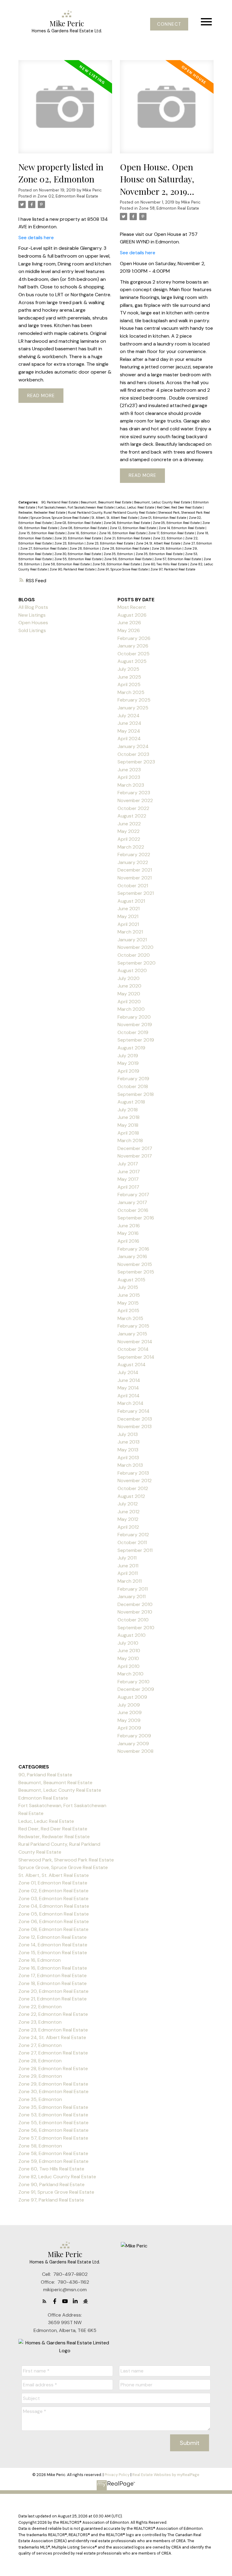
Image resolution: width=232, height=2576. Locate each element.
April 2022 (129, 839)
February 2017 (133, 1195)
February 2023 (134, 793)
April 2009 (129, 1728)
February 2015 (133, 1326)
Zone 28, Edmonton (85, 548)
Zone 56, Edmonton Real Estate (128, 559)
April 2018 (128, 1133)
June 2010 (129, 1651)
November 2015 (135, 1264)
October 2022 (133, 808)
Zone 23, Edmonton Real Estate (110, 543)
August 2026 (132, 615)
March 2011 (130, 1581)
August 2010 (132, 1635)
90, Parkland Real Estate (60, 502)
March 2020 (131, 1009)
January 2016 (132, 1256)
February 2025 (134, 700)
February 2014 (134, 1411)
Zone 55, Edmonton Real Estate (78, 559)
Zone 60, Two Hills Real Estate (165, 564)
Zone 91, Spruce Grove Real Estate (123, 569)
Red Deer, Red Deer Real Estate (180, 507)
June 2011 (128, 1566)
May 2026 (129, 630)
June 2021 (129, 909)
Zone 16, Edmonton (82, 533)
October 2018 (133, 1086)
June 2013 (129, 1442)
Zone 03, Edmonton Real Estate (78, 523)
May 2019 (128, 1063)
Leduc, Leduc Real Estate (136, 507)
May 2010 (128, 1658)
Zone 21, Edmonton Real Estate (127, 538)
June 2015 (129, 1295)
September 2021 (136, 893)
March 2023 (131, 785)
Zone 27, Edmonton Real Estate (44, 548)
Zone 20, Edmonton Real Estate (78, 538)
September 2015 (136, 1272)
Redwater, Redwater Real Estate (42, 512)
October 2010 (133, 1620)
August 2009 (132, 1697)
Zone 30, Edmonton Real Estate (78, 554)
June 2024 (129, 723)
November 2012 (135, 1481)
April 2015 (128, 1310)
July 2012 (128, 1504)
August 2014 (132, 1365)
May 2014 (128, 1388)
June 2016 (129, 1226)
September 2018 (136, 1094)
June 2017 (129, 1172)
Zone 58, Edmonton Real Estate (169, 208)
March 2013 (130, 1465)
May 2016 (128, 1233)
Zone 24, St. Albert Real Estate (159, 543)
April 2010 (129, 1666)
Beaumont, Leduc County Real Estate (163, 502)
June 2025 (129, 677)
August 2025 (132, 661)
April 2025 (129, 684)
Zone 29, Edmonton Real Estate (53, 2084)
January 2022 (133, 862)
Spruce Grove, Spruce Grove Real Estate (60, 518)
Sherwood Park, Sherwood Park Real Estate (66, 1860)
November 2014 (135, 1342)
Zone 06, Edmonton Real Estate (54, 1921)
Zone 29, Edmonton (167, 548)
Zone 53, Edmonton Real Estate (53, 2115)
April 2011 (128, 1573)
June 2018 (129, 1117)
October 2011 (132, 1542)
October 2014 (133, 1349)
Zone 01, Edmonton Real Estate (164, 518)
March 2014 (130, 1403)
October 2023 (133, 754)
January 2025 (133, 708)
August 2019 (131, 1048)
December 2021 (135, 870)
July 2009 (129, 1705)
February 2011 (133, 1589)
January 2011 (132, 1596)
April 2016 (128, 1241)
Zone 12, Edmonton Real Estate (133, 528)
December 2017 (135, 1148)
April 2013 (128, 1458)
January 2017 (132, 1202)
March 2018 (130, 1140)
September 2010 (136, 1628)
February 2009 (134, 1736)
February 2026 (134, 638)
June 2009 (130, 1712)
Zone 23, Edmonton (69, 543)
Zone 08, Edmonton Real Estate (84, 528)
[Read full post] (65, 111)
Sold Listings (32, 630)
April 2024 (129, 739)
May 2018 (128, 1125)
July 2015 (128, 1287)
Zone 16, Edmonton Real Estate (123, 533)
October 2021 (133, 886)
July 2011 (127, 1558)
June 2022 (129, 824)
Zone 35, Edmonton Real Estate (159, 554)
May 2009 (129, 1720)
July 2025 (128, 669)
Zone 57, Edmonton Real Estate (178, 559)
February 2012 (133, 1535)
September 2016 (136, 1218)
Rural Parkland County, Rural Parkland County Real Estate (112, 512)
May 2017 (128, 1179)
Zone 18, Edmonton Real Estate (53, 1983)
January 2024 (133, 746)
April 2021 (128, 924)
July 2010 (128, 1643)
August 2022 (132, 816)
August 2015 (131, 1280)
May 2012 (128, 1519)
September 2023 (136, 762)
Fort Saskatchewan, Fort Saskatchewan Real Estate (76, 507)
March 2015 (130, 1318)
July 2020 (129, 978)
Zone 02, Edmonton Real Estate (68, 196)
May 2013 (128, 1450)
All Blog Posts (33, 607)
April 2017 (128, 1187)
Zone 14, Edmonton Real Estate (182, 528)
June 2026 (129, 623)
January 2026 (133, 646)
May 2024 (129, 731)
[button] (169, 24)
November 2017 (135, 1156)
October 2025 (134, 654)
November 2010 (135, 1612)
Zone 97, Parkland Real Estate (173, 569)
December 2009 (136, 1689)
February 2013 (133, 1473)
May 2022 (129, 831)
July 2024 (129, 716)
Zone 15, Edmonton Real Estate (42, 533)
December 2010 (135, 1604)
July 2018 (128, 1110)
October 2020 (134, 955)
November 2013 (135, 1426)
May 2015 (128, 1303)
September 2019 (136, 1040)
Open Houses (33, 623)
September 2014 (136, 1357)
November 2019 (135, 1025)
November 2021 (135, 878)
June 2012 (129, 1512)
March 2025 (131, 692)
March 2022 (131, 847)
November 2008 (135, 1751)
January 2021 (132, 940)
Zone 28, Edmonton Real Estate (126, 548)
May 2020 (129, 994)
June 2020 (129, 986)
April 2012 (128, 1527)
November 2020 (135, 947)
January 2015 (132, 1334)
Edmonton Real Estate (43, 1798)
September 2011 (135, 1550)
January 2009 (133, 1744)
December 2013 (135, 1419)
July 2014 (128, 1372)
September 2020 (137, 963)
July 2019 (128, 1056)
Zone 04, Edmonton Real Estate (127, 523)
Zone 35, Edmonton (119, 554)
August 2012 (131, 1496)
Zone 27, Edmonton (198, 543)
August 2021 (131, 901)
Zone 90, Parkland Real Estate (72, 569)
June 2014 (129, 1380)
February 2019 (133, 1079)
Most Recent (132, 607)
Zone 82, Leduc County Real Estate (57, 2177)
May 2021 (128, 916)
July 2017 (128, 1164)
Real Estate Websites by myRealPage (166, 2475)
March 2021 (130, 932)
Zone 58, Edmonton (40, 2146)
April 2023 (129, 777)
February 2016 (133, 1249)
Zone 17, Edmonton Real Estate (172, 533)
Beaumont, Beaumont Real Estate (106, 502)
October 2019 (133, 1032)
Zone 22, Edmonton (168, 538)
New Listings (32, 615)
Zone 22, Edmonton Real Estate (53, 2014)
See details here (36, 238)
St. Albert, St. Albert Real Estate (115, 518)
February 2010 (134, 1682)
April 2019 (128, 1071)
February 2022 (134, 854)
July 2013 (128, 1434)
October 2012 (133, 1488)
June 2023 (129, 770)
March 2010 (130, 1674)
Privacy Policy (117, 2475)
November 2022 (135, 800)
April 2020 (129, 1002)
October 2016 (133, 1210)
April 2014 (129, 1396)
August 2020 (132, 970)
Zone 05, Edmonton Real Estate (177, 523)
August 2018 (131, 1102)
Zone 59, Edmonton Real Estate (117, 564)
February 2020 (134, 1017)
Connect (169, 24)
